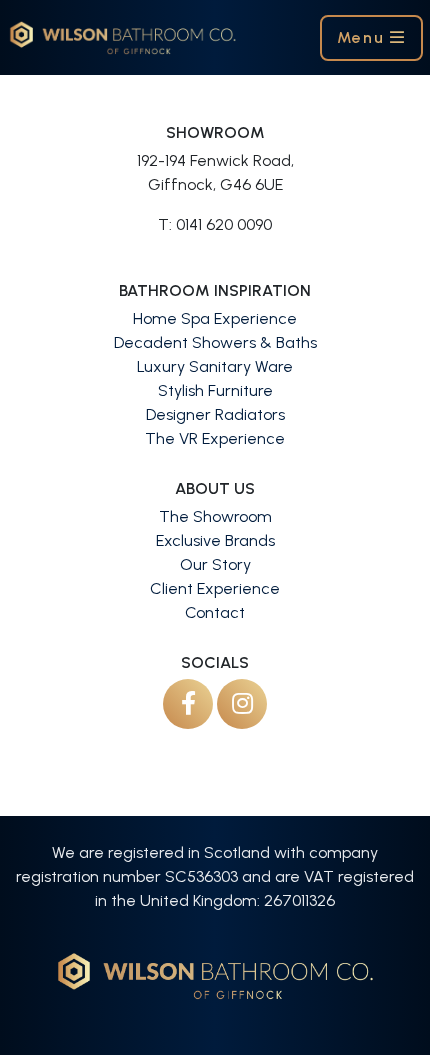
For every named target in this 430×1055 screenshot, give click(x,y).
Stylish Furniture (215, 390)
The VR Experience (215, 438)
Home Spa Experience (215, 318)
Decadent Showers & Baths (215, 342)
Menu (363, 37)
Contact (215, 612)
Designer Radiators (215, 414)
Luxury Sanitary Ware (215, 366)
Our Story (215, 564)
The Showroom (215, 516)
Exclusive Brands (215, 540)
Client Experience (215, 588)
